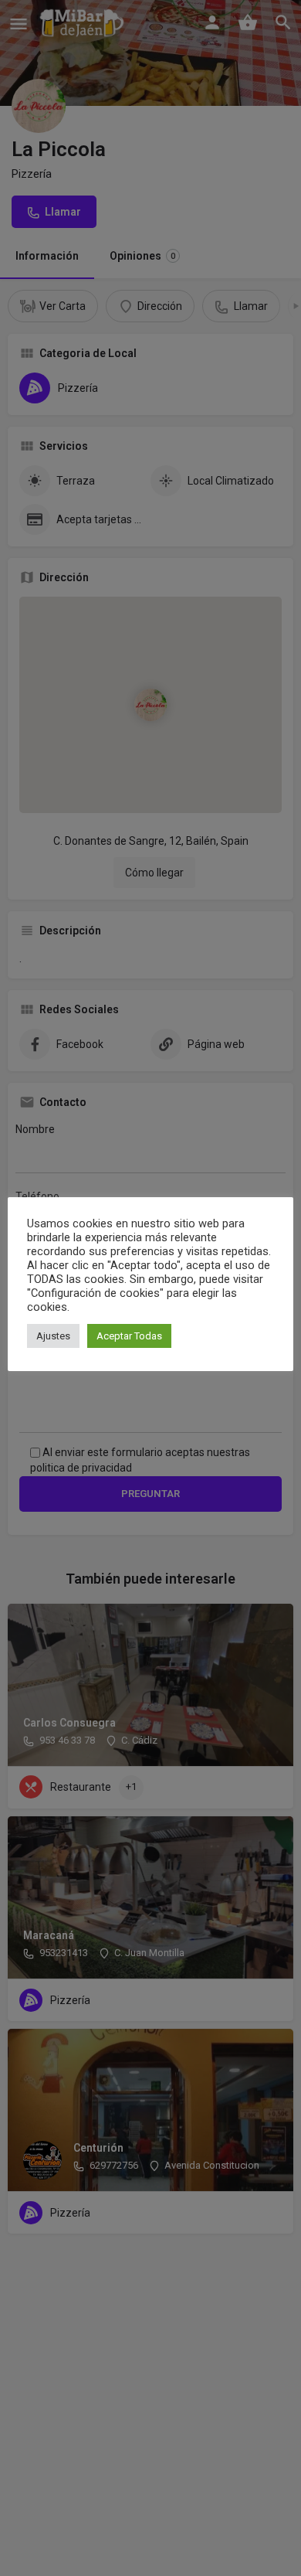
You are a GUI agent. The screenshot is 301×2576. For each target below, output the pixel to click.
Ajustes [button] (53, 1336)
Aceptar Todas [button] (129, 1336)
